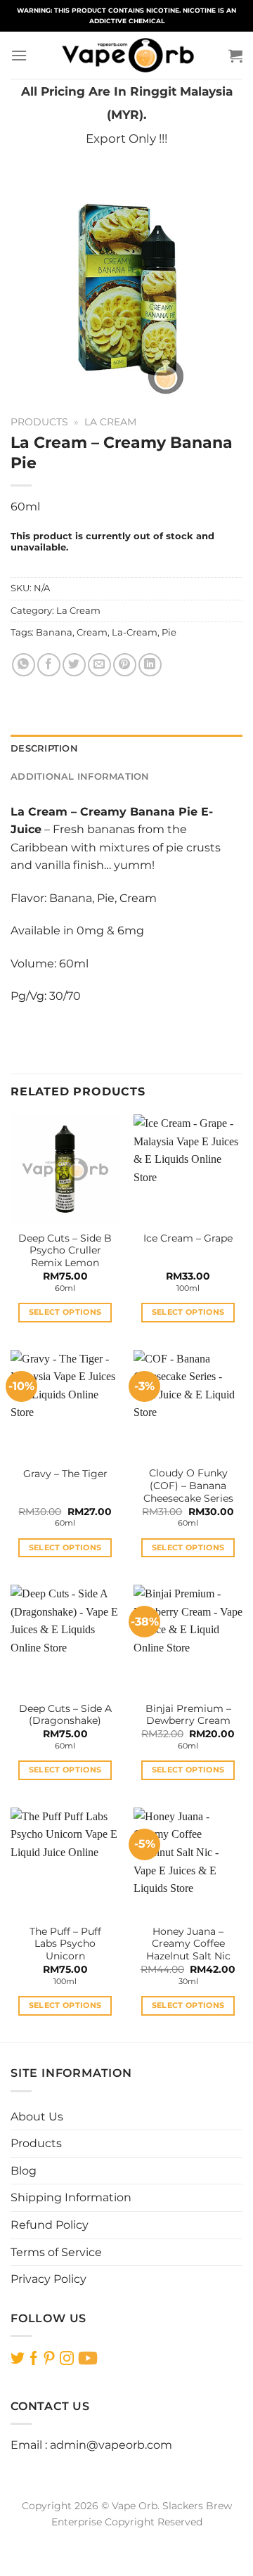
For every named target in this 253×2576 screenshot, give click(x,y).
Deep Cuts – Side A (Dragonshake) (65, 1715)
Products (39, 422)
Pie (169, 632)
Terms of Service (56, 2252)
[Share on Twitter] (74, 665)
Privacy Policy (48, 2279)
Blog (24, 2171)
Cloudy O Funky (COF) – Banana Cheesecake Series (188, 1485)
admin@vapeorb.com (111, 2445)
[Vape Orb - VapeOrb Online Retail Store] (128, 55)
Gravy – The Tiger (65, 1474)
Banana (54, 632)
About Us (37, 2117)
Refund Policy (50, 2225)
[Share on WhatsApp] (24, 665)
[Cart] (235, 56)
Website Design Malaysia (127, 2538)
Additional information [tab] (80, 777)
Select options (65, 1312)
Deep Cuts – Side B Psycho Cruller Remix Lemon (65, 1250)
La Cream (110, 422)
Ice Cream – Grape (188, 1238)
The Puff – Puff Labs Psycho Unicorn (65, 1944)
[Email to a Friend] (99, 665)
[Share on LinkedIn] (150, 665)
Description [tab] (44, 748)
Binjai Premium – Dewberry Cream (188, 1715)
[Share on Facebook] (49, 665)
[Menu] (19, 55)
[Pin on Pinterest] (125, 665)
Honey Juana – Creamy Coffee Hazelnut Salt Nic (188, 1944)
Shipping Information (71, 2197)
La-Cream (135, 632)
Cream (92, 632)
